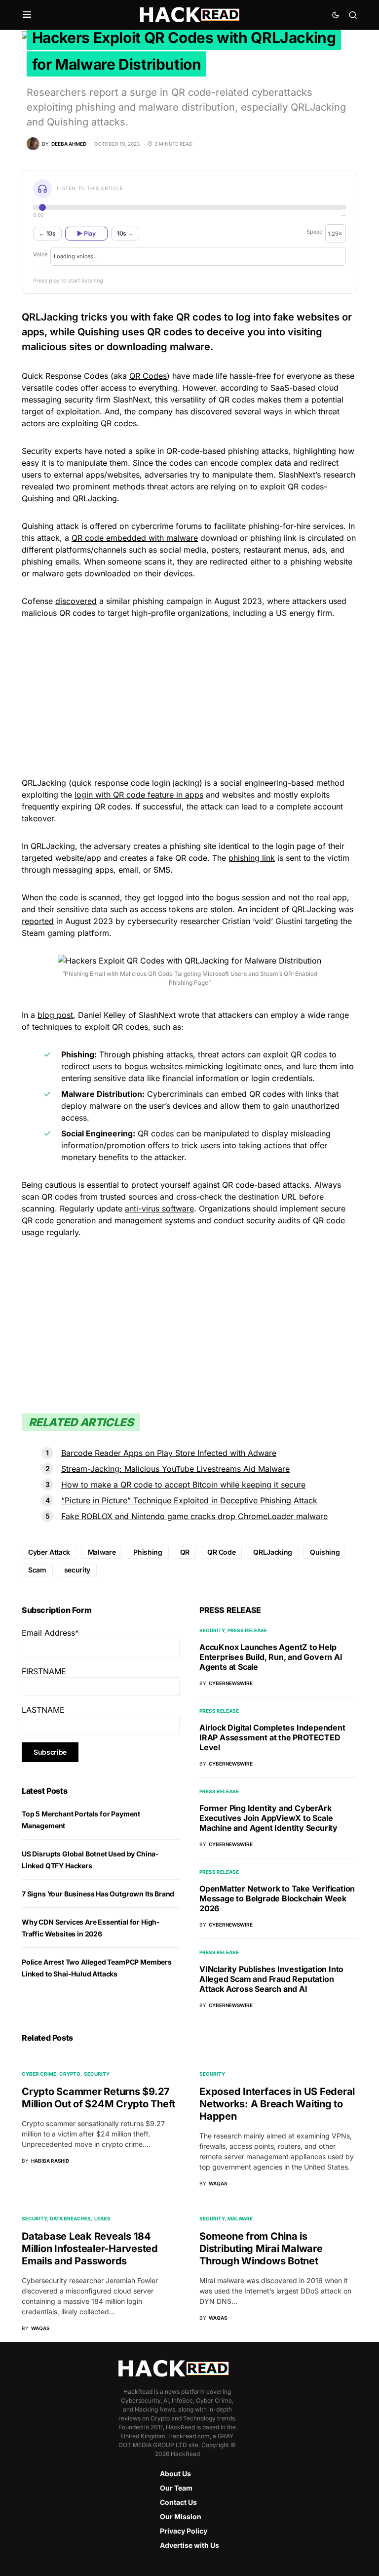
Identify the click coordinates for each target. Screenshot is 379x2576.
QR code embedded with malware (135, 538)
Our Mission (181, 2516)
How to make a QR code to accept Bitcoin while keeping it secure (183, 1485)
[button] (27, 15)
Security (212, 1630)
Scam (37, 1570)
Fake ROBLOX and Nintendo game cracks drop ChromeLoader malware (194, 1516)
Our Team (176, 2488)
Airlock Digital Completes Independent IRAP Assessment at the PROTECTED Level (272, 1737)
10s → (125, 233)
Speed (315, 232)
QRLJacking (273, 1552)
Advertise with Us (189, 2545)
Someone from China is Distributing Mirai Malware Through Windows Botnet (261, 2249)
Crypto (70, 2074)
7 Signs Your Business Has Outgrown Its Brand (98, 1894)
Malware (102, 1552)
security (77, 1570)
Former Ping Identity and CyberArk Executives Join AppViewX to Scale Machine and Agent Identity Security (268, 1818)
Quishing (325, 1552)
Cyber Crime (39, 2074)
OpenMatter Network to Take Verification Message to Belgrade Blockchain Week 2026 (277, 1898)
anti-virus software (159, 1208)
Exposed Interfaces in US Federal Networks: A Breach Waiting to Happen (277, 2104)
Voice (40, 254)
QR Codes (148, 376)
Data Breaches (70, 2218)
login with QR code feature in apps (139, 795)
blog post (55, 1015)
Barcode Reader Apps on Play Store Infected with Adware (169, 1453)
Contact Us (178, 2502)
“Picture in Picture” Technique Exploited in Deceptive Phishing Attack (189, 1500)
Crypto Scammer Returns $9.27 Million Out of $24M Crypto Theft (98, 2098)
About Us (175, 2474)
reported (38, 921)
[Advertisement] (189, 696)
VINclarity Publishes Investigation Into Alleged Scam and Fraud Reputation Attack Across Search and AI (271, 1979)
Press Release (247, 1630)
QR (185, 1552)
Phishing (148, 1552)
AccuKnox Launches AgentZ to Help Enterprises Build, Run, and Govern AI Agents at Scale (271, 1657)
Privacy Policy (184, 2531)
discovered (76, 601)
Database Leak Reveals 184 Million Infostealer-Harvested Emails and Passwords (90, 2249)
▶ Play (86, 233)
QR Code (222, 1552)
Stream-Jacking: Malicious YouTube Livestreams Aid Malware (175, 1469)
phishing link (252, 858)
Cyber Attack (49, 1552)
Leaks (102, 2218)
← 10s (47, 233)
